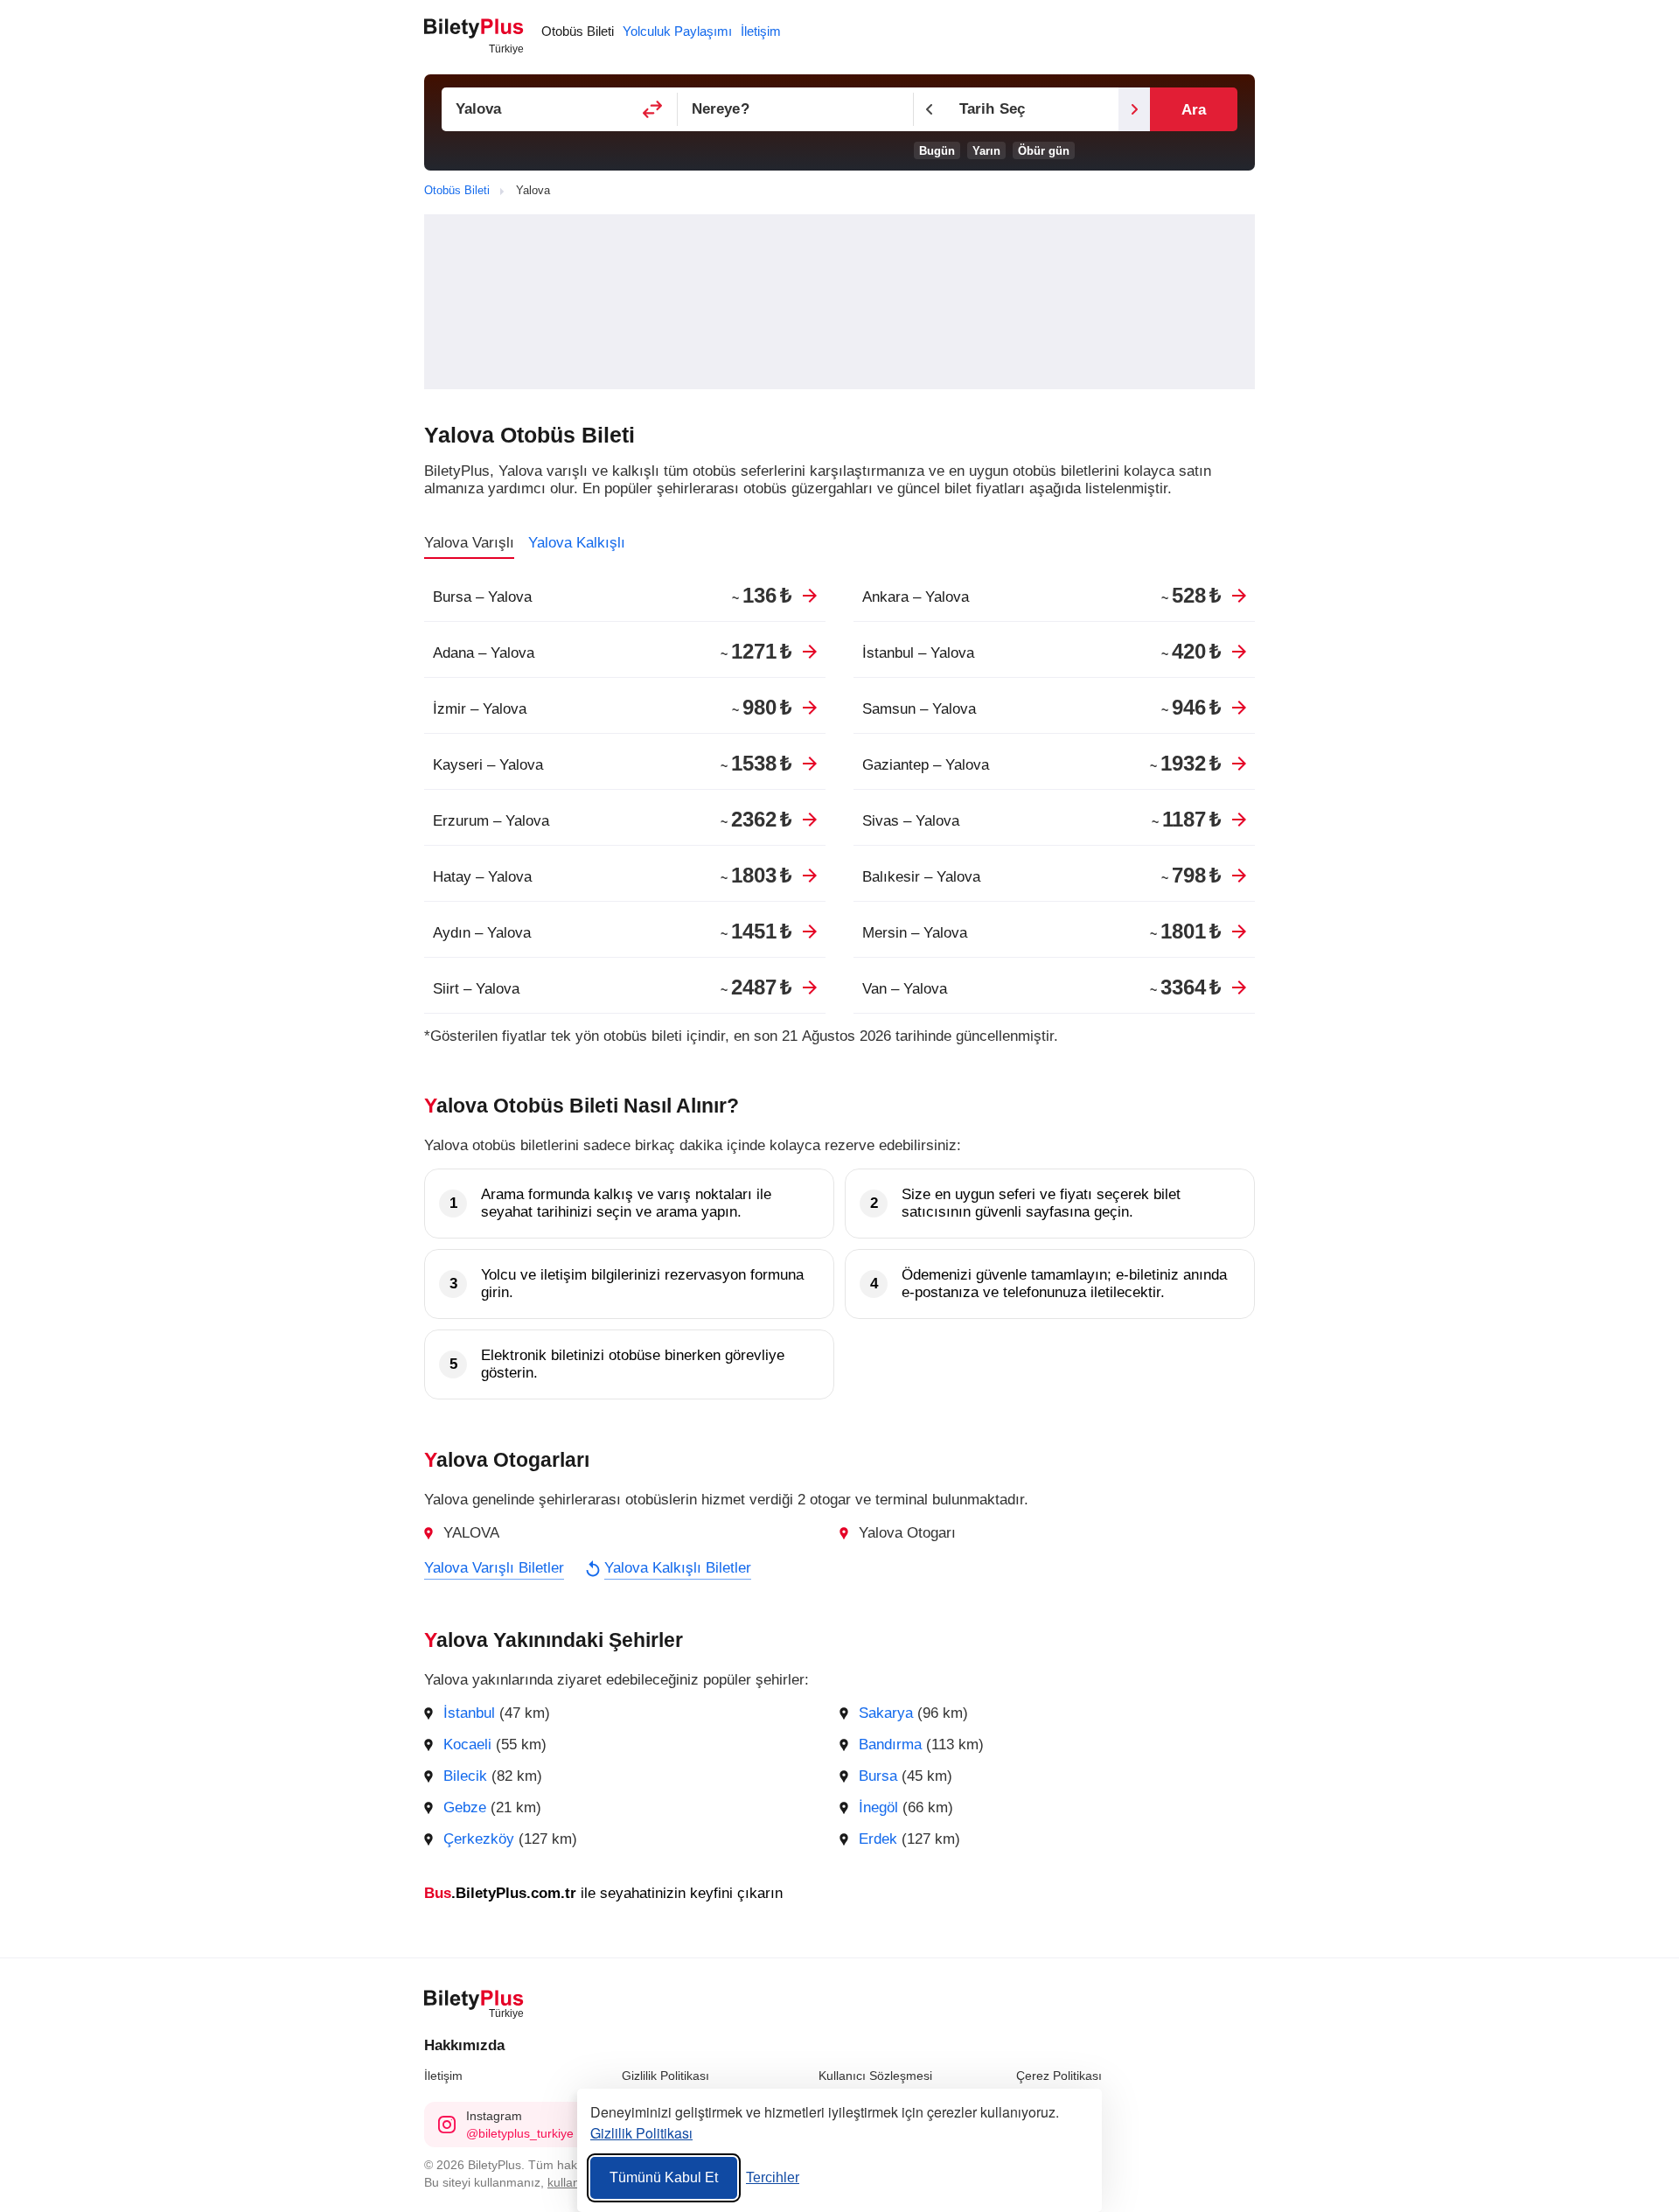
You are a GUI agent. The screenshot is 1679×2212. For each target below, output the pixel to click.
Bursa (878, 1776)
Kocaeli (467, 1744)
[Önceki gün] (930, 109)
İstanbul (469, 1713)
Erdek (878, 1839)
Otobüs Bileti (578, 31)
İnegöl (878, 1807)
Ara (1194, 110)
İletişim (443, 2076)
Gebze (465, 1807)
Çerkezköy (479, 1839)
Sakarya (886, 1713)
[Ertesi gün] (1134, 109)
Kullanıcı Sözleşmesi (875, 2076)
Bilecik (465, 1776)
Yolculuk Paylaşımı (677, 31)
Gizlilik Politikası (665, 2076)
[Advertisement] (839, 302)
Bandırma (890, 1744)
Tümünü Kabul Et (664, 2177)
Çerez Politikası (1059, 2076)
